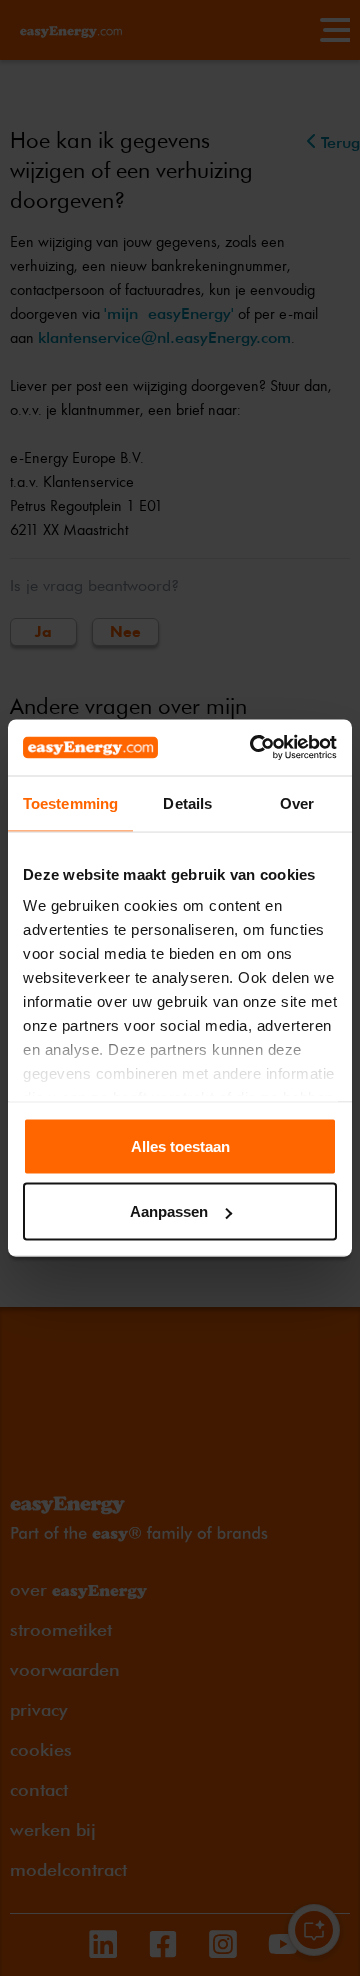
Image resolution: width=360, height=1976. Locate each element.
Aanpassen (169, 1211)
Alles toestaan (180, 1145)
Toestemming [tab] (70, 802)
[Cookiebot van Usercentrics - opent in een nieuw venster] (254, 748)
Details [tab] (187, 802)
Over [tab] (297, 802)
